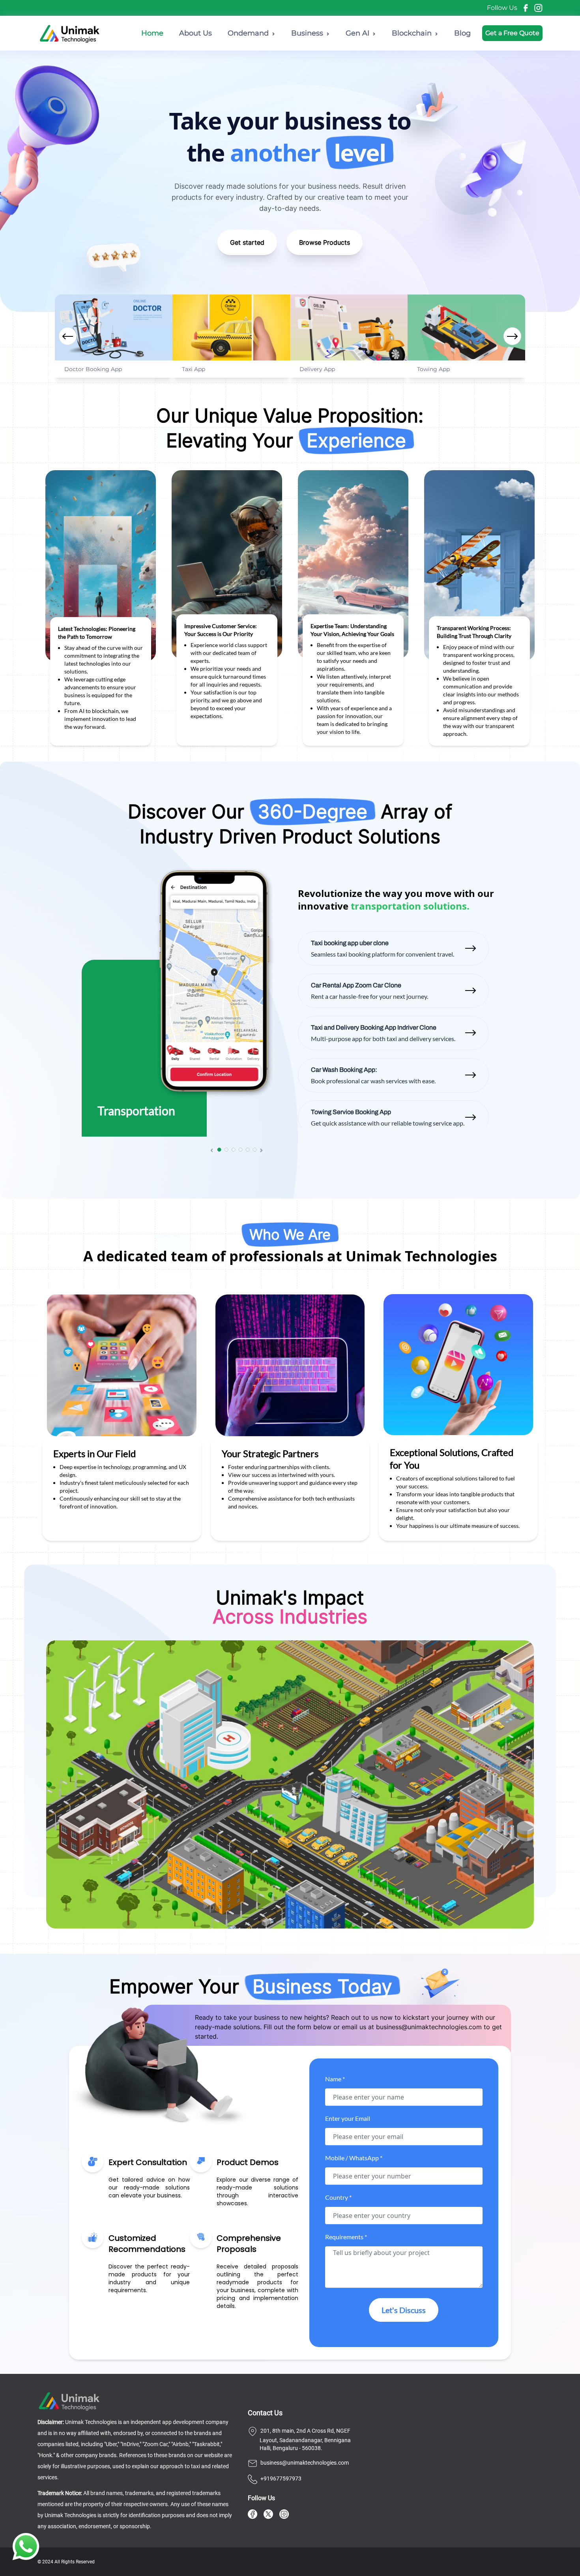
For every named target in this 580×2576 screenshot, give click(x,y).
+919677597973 (281, 2478)
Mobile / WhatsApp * (354, 2158)
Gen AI (357, 33)
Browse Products (325, 242)
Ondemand (248, 33)
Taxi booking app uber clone (350, 943)
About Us (196, 33)
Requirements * (346, 2237)
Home (152, 33)
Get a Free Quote (512, 33)
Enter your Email (348, 2118)
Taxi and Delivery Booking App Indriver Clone (374, 1027)
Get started (247, 242)
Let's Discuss (404, 2310)
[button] (512, 336)
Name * (335, 2079)
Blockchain (412, 33)
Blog (462, 33)
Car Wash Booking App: (344, 1070)
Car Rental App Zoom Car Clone (356, 985)
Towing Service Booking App (351, 1112)
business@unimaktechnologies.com (429, 2027)
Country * (338, 2197)
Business (307, 33)
